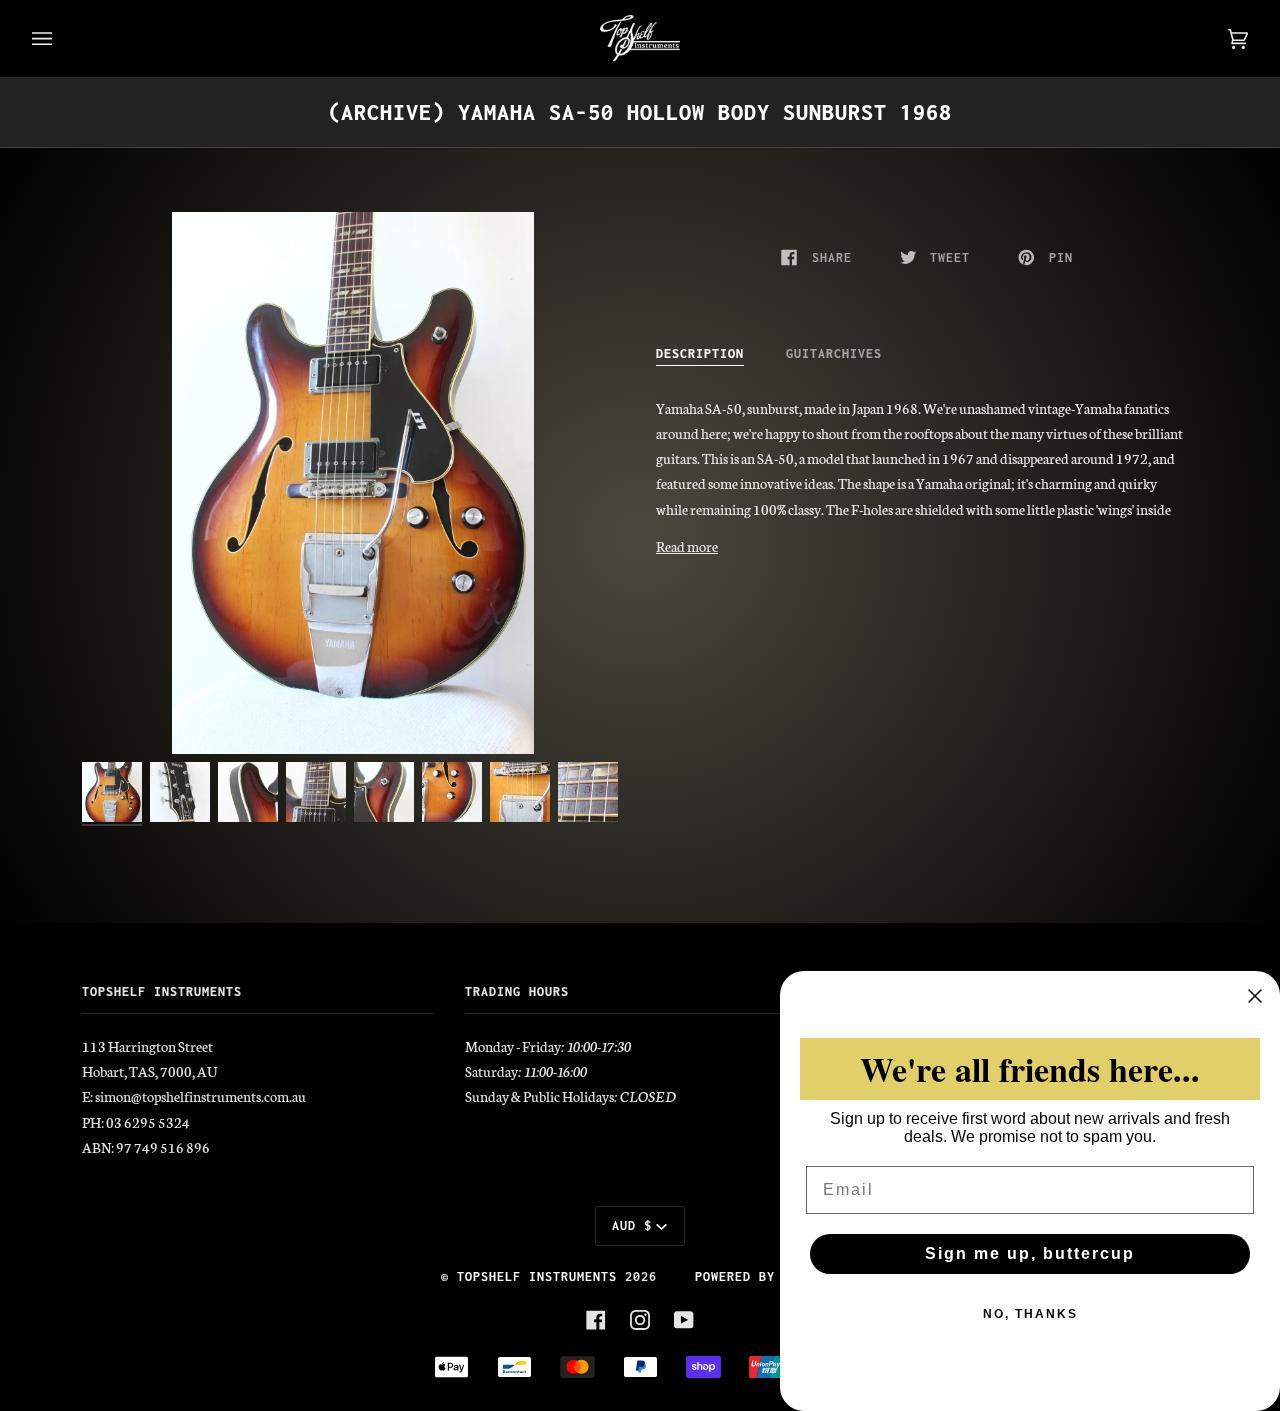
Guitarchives (834, 353)
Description (700, 353)
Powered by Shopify (767, 1276)
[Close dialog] (1255, 996)
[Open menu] (62, 38)
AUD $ (632, 1225)
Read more (687, 546)
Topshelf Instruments (537, 1276)
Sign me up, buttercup (1030, 1253)
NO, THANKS (1030, 1314)
